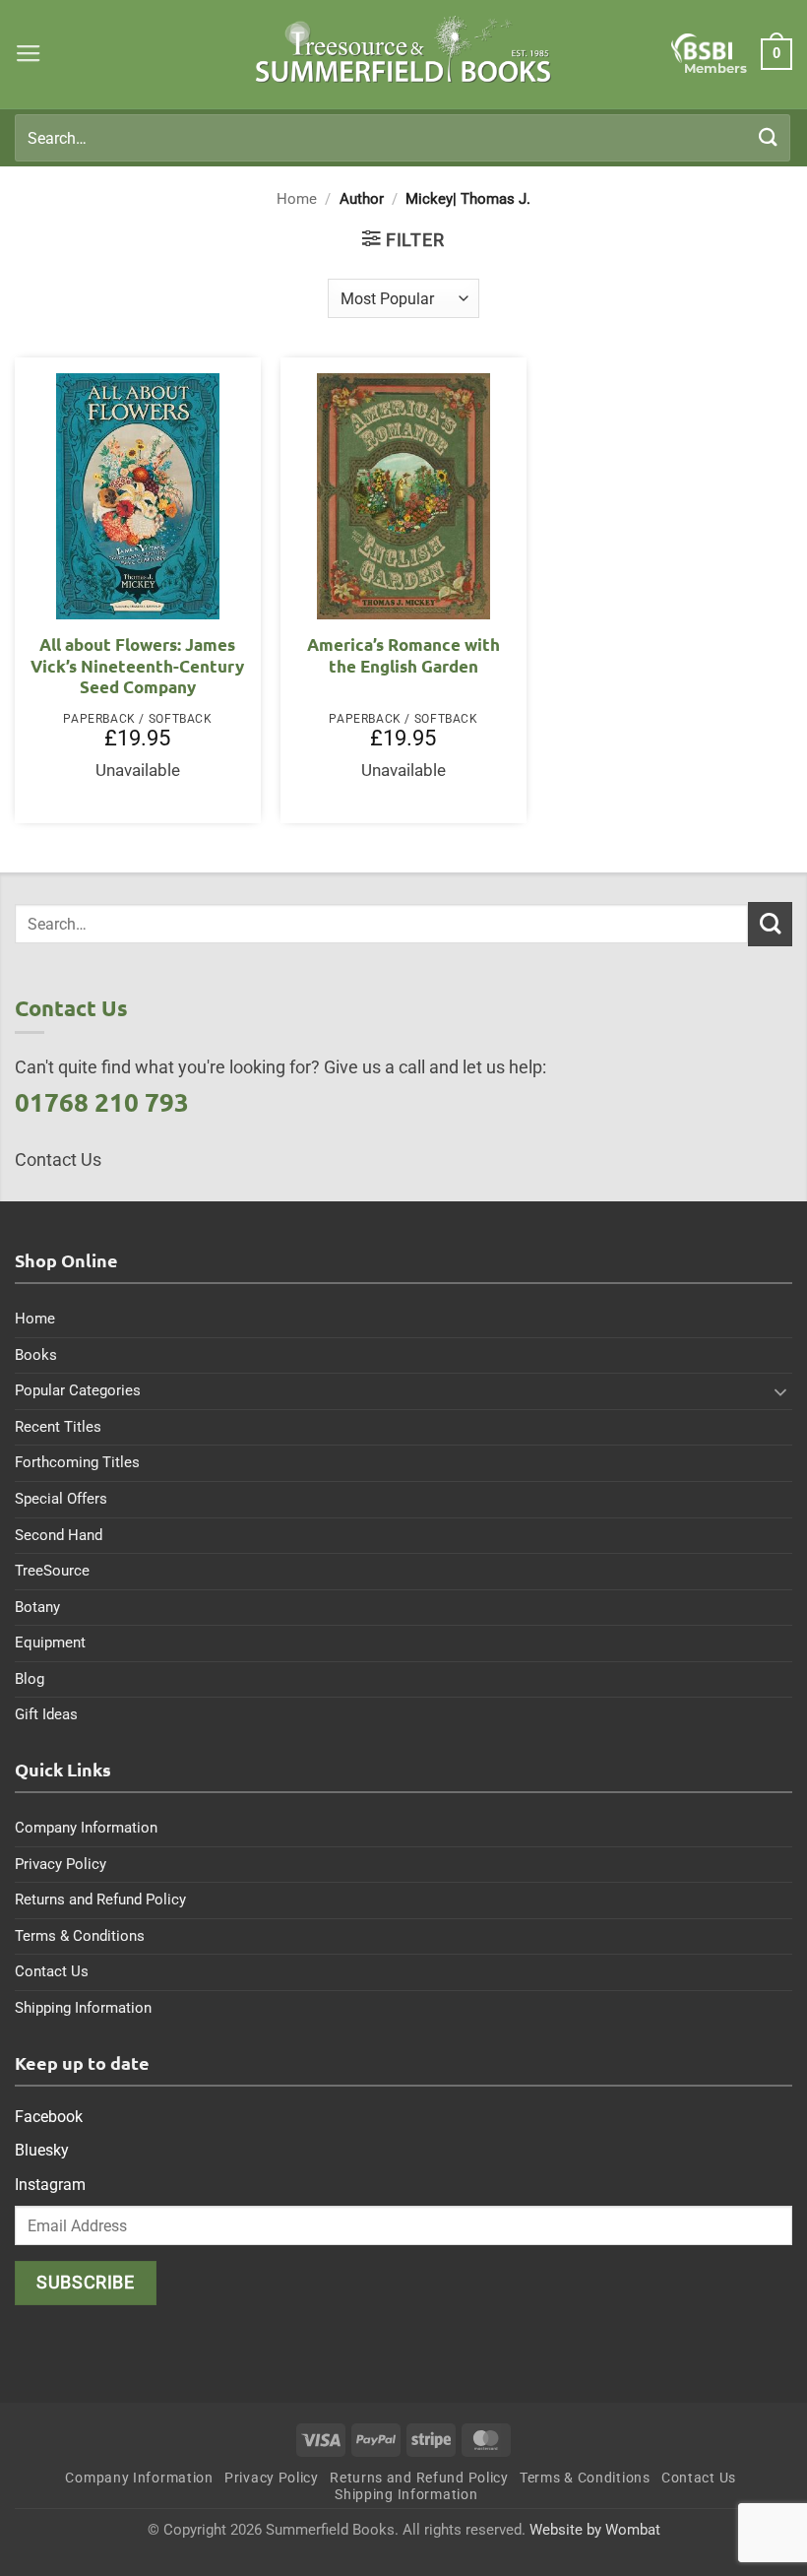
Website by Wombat (595, 2530)
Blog (30, 1679)
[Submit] (769, 137)
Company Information (86, 1828)
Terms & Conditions (80, 1936)
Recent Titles (58, 1427)
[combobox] (403, 138)
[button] (29, 54)
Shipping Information (83, 2008)
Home (297, 199)
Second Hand (59, 1535)
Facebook (49, 2117)
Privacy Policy (61, 1864)
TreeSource (52, 1571)
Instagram (50, 2185)
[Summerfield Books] (404, 49)
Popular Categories (78, 1390)
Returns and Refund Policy (100, 1900)
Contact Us (52, 1971)
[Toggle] (780, 1391)
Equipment (50, 1642)
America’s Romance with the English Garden (403, 655)
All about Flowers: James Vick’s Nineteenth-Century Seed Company (137, 666)
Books (36, 1355)
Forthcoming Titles (77, 1462)
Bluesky (42, 2150)
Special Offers (61, 1499)
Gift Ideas (46, 1714)
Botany (37, 1607)
